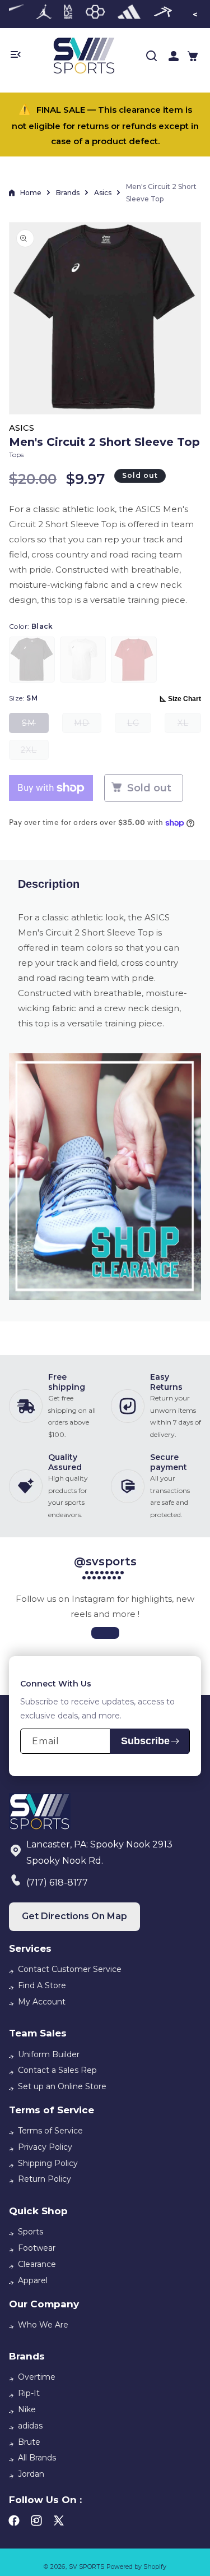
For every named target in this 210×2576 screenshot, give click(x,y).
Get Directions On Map (74, 1916)
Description (49, 884)
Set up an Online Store (62, 2086)
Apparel (33, 2280)
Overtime (37, 2377)
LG (139, 725)
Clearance (37, 2264)
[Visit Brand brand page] (44, 14)
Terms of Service (50, 2131)
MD (88, 725)
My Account (42, 2002)
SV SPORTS (87, 2566)
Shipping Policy (48, 2163)
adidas (30, 2426)
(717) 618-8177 (57, 1883)
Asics (103, 193)
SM (35, 725)
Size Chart (185, 699)
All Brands (37, 2458)
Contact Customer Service (70, 1969)
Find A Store (42, 1985)
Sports (31, 2232)
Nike (27, 2409)
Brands (68, 193)
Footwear (37, 2248)
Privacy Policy (45, 2147)
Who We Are (43, 2325)
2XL (35, 752)
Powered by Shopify (136, 2566)
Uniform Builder (49, 2054)
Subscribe (145, 1741)
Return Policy (45, 2179)
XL (189, 725)
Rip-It (29, 2393)
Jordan (31, 2474)
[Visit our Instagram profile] (105, 1633)
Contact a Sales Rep (57, 2070)
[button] (193, 56)
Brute (29, 2442)
